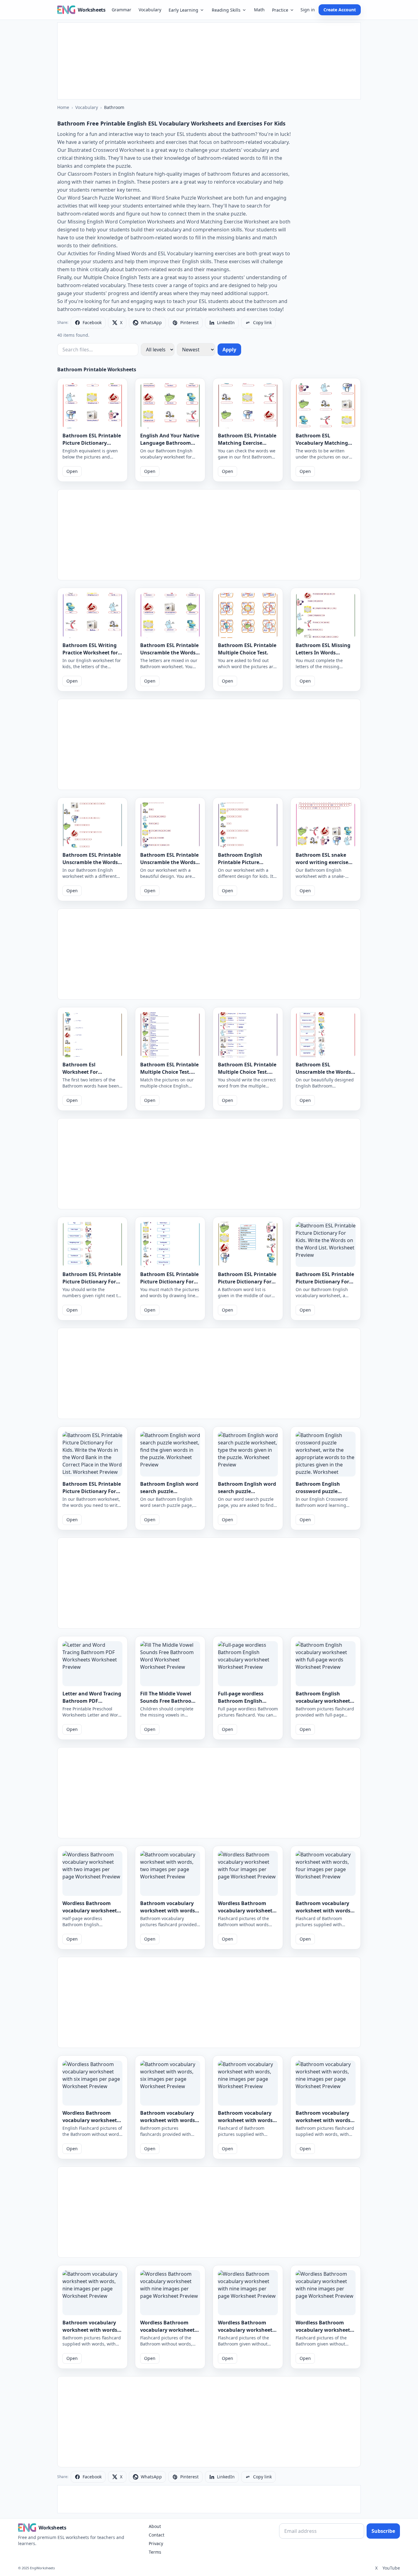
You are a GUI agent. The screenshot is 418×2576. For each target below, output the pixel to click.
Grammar (121, 10)
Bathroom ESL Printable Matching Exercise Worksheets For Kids (247, 443)
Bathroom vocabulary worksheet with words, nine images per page (246, 2120)
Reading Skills (226, 10)
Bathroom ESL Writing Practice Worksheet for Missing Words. (90, 653)
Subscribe (383, 2531)
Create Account (340, 10)
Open (72, 471)
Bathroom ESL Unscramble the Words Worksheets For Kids (323, 1072)
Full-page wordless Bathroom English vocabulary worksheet (245, 1701)
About (155, 2526)
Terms (155, 2552)
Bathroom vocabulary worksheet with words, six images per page (168, 2120)
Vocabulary (150, 10)
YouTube (391, 2568)
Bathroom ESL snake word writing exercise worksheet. (322, 862)
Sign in (308, 10)
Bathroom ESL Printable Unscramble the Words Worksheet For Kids (169, 653)
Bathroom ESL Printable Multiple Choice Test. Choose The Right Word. (169, 1072)
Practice (280, 10)
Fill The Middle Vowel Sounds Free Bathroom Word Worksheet (168, 1701)
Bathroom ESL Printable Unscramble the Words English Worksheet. (169, 862)
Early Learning (183, 10)
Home (63, 107)
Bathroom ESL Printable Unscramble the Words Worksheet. (92, 862)
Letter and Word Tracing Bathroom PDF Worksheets (92, 1701)
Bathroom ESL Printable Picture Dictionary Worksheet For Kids (92, 443)
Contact (157, 2535)
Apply (229, 350)
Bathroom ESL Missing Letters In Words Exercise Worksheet (323, 653)
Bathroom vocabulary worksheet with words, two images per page (168, 1911)
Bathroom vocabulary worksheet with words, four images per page (324, 1911)
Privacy (156, 2543)
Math (259, 10)
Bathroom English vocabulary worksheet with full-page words (323, 1701)
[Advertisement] (209, 61)
